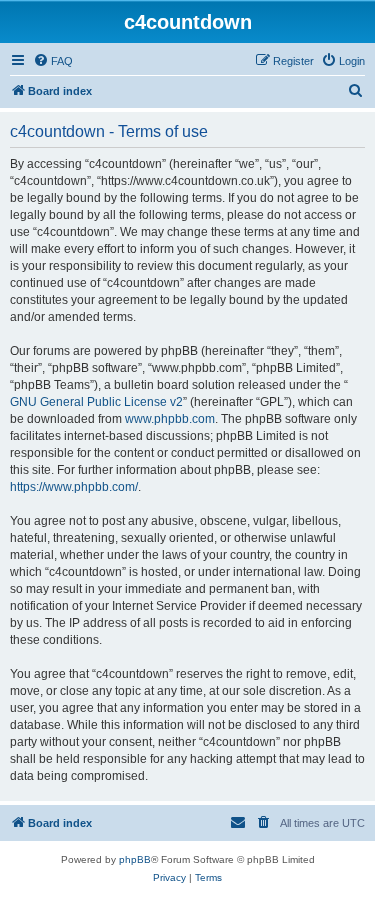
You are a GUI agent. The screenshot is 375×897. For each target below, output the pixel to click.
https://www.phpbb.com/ (74, 487)
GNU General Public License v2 (96, 402)
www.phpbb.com (170, 419)
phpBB (135, 859)
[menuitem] (53, 61)
